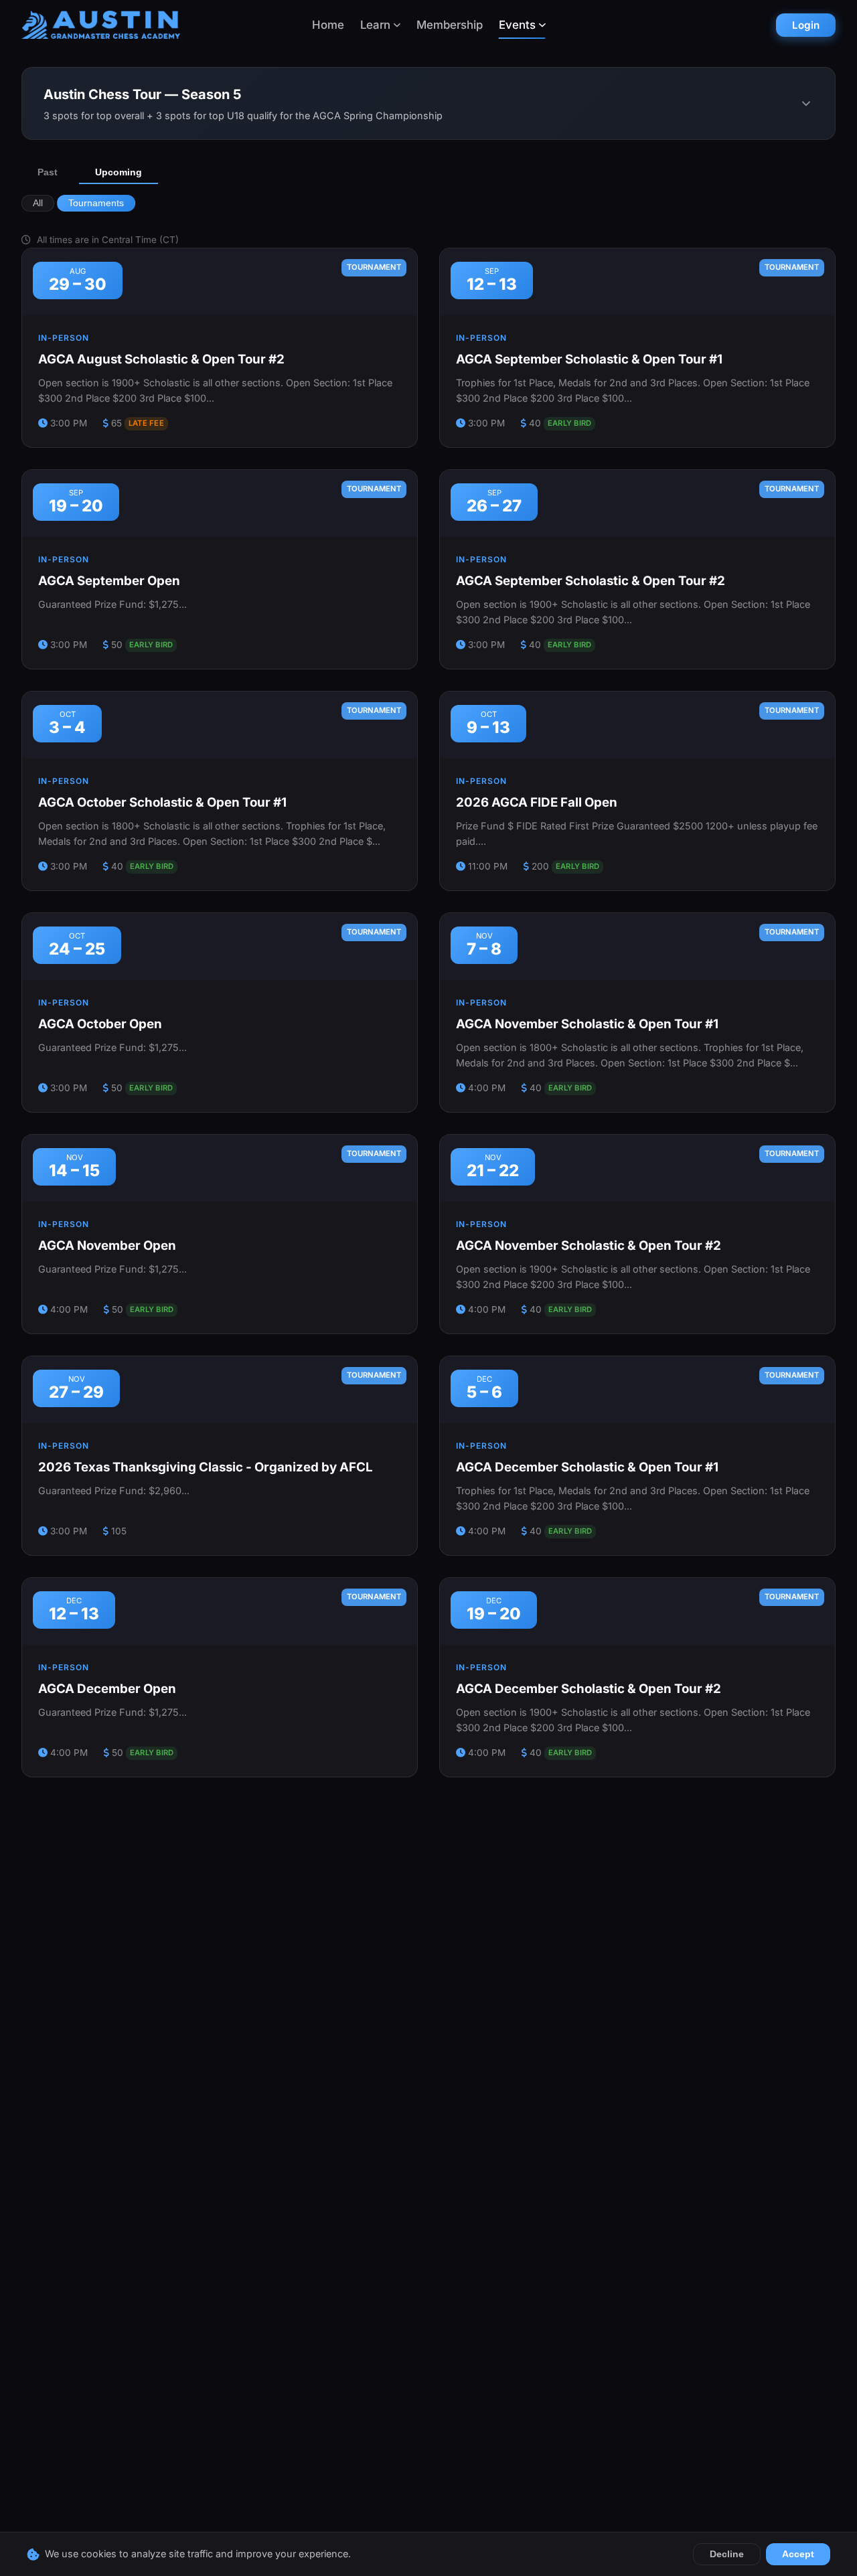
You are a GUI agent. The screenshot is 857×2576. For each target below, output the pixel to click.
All (38, 203)
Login (806, 25)
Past (48, 172)
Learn (375, 25)
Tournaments (96, 203)
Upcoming (119, 172)
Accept (798, 2554)
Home (328, 25)
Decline (727, 2554)
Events (517, 25)
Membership (450, 25)
